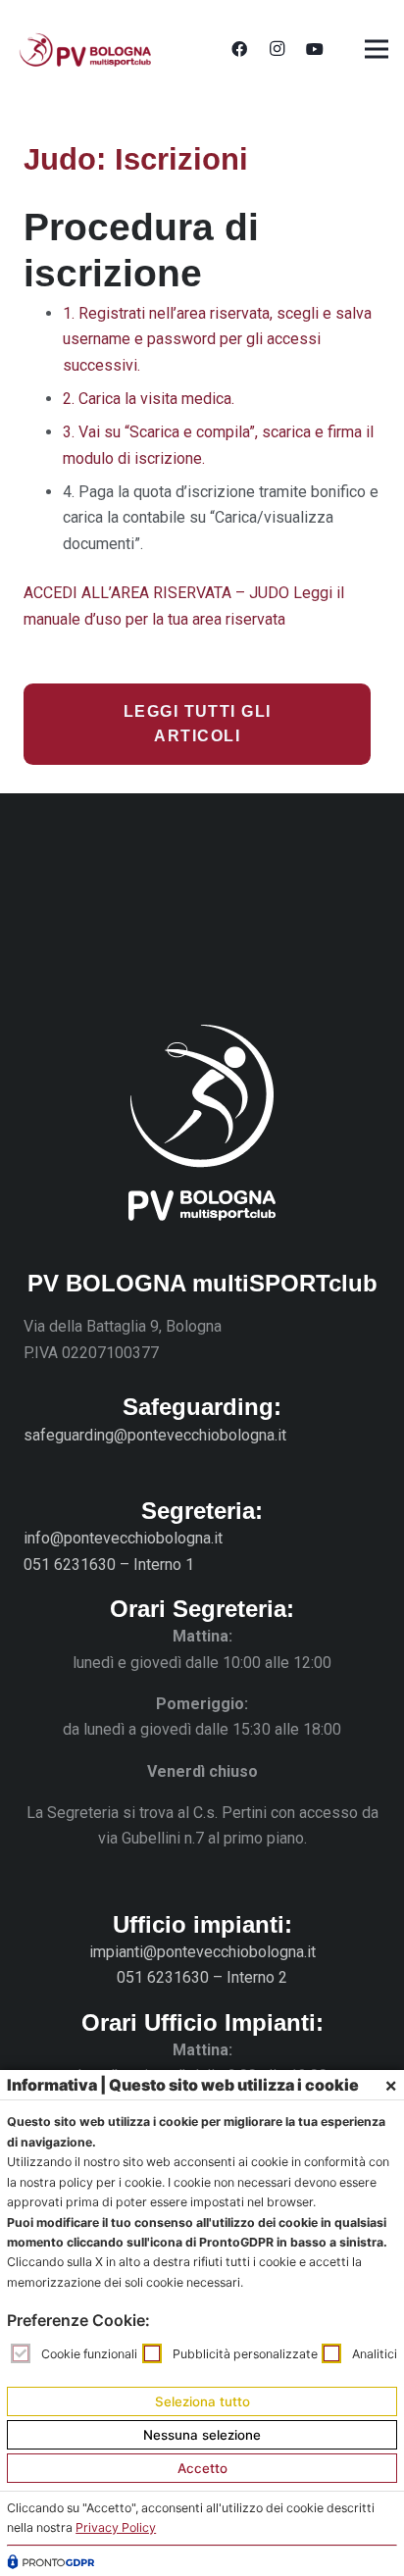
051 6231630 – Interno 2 (202, 1977)
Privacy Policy (116, 2527)
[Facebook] (239, 49)
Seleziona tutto (202, 2401)
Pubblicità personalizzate (245, 2354)
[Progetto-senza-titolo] (85, 50)
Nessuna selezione (202, 2435)
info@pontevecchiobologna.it (123, 1538)
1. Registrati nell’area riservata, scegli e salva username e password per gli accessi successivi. (217, 339)
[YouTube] (315, 49)
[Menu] (377, 49)
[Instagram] (277, 49)
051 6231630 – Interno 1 (109, 1565)
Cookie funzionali (89, 2354)
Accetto (202, 2468)
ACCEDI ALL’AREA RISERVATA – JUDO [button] (158, 593)
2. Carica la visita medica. (149, 399)
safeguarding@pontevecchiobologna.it (155, 1435)
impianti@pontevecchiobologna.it (202, 1952)
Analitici (375, 2354)
